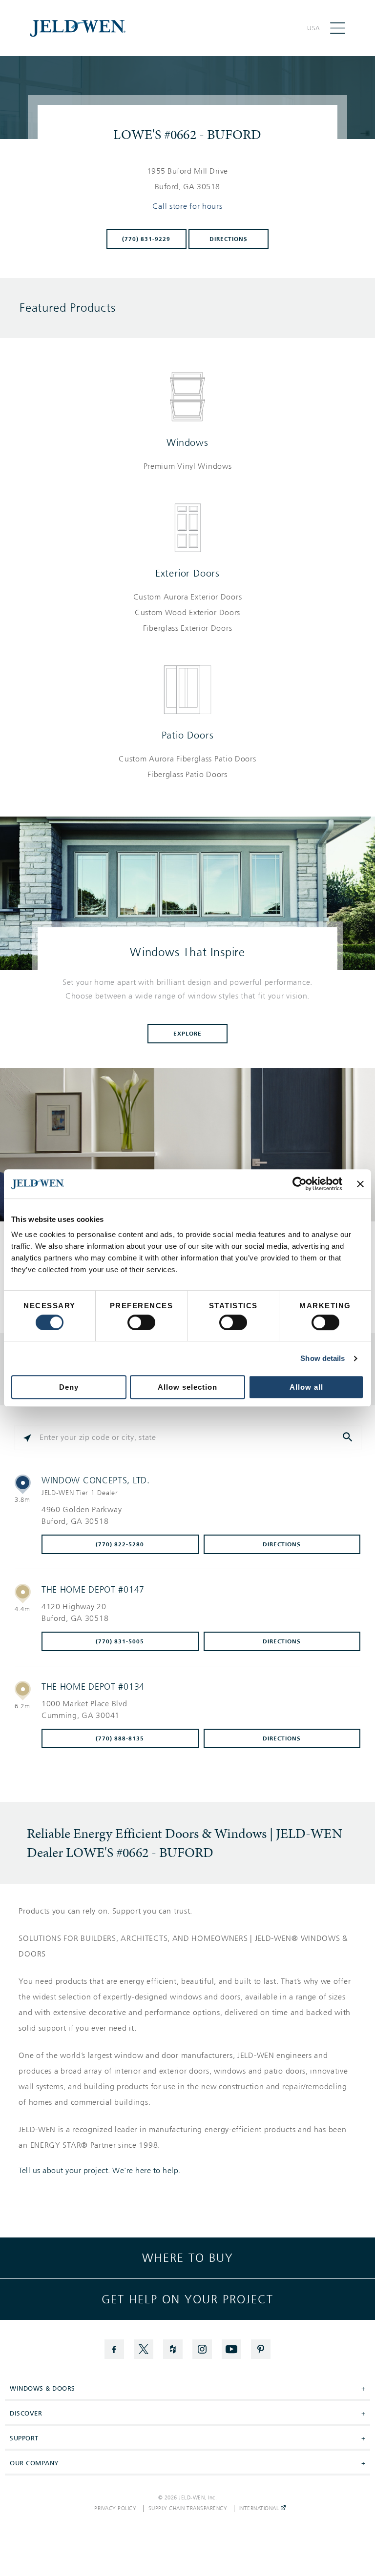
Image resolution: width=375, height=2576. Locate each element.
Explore (187, 1034)
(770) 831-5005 (120, 1641)
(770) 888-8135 (120, 1738)
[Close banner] (360, 1184)
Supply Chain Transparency (188, 2509)
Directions (229, 239)
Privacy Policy (115, 2509)
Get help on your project (187, 2299)
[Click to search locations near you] (27, 1438)
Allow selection (187, 1387)
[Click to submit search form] (349, 1438)
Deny (69, 1387)
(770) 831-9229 (146, 239)
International (260, 2509)
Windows (187, 442)
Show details (323, 1358)
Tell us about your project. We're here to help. (100, 2171)
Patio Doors (188, 735)
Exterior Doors (187, 573)
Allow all (306, 1387)
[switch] (141, 1322)
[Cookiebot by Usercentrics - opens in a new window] (300, 1184)
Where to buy (188, 2258)
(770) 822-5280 (120, 1544)
